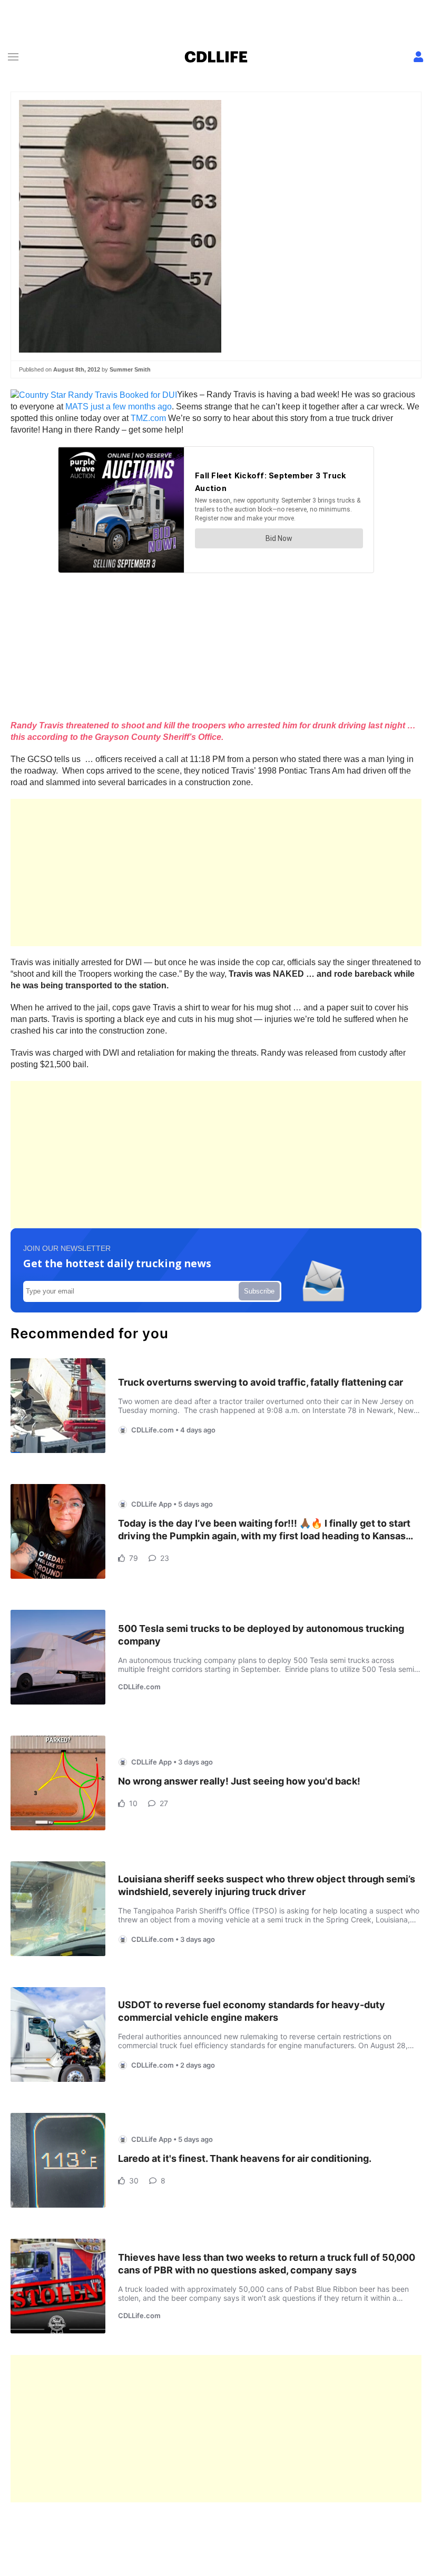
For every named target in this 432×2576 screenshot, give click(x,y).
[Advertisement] (216, 873)
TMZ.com (148, 418)
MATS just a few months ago (119, 407)
